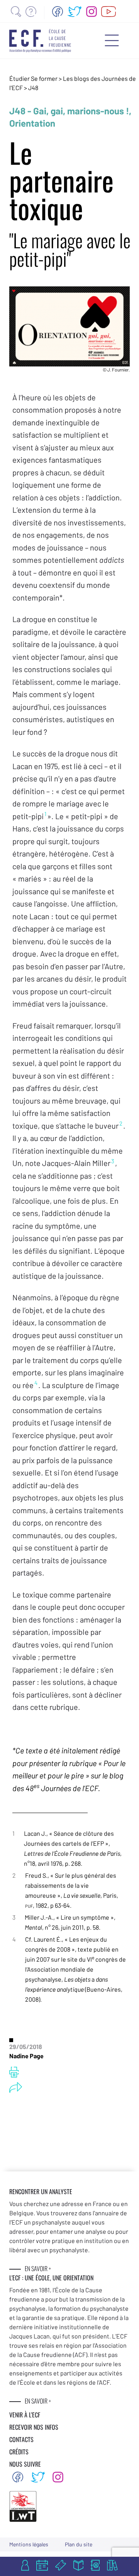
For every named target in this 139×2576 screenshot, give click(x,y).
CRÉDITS (19, 2452)
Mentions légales (29, 2544)
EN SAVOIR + (38, 2268)
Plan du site (79, 2544)
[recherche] (16, 12)
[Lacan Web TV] (109, 12)
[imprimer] (14, 2072)
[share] (16, 2088)
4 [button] (36, 1383)
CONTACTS (21, 2439)
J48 (33, 88)
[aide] (31, 12)
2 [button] (121, 1123)
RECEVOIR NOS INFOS (34, 2427)
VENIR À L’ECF (25, 2415)
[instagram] (92, 12)
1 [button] (45, 814)
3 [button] (113, 1161)
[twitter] (75, 12)
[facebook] (58, 12)
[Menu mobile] (112, 40)
